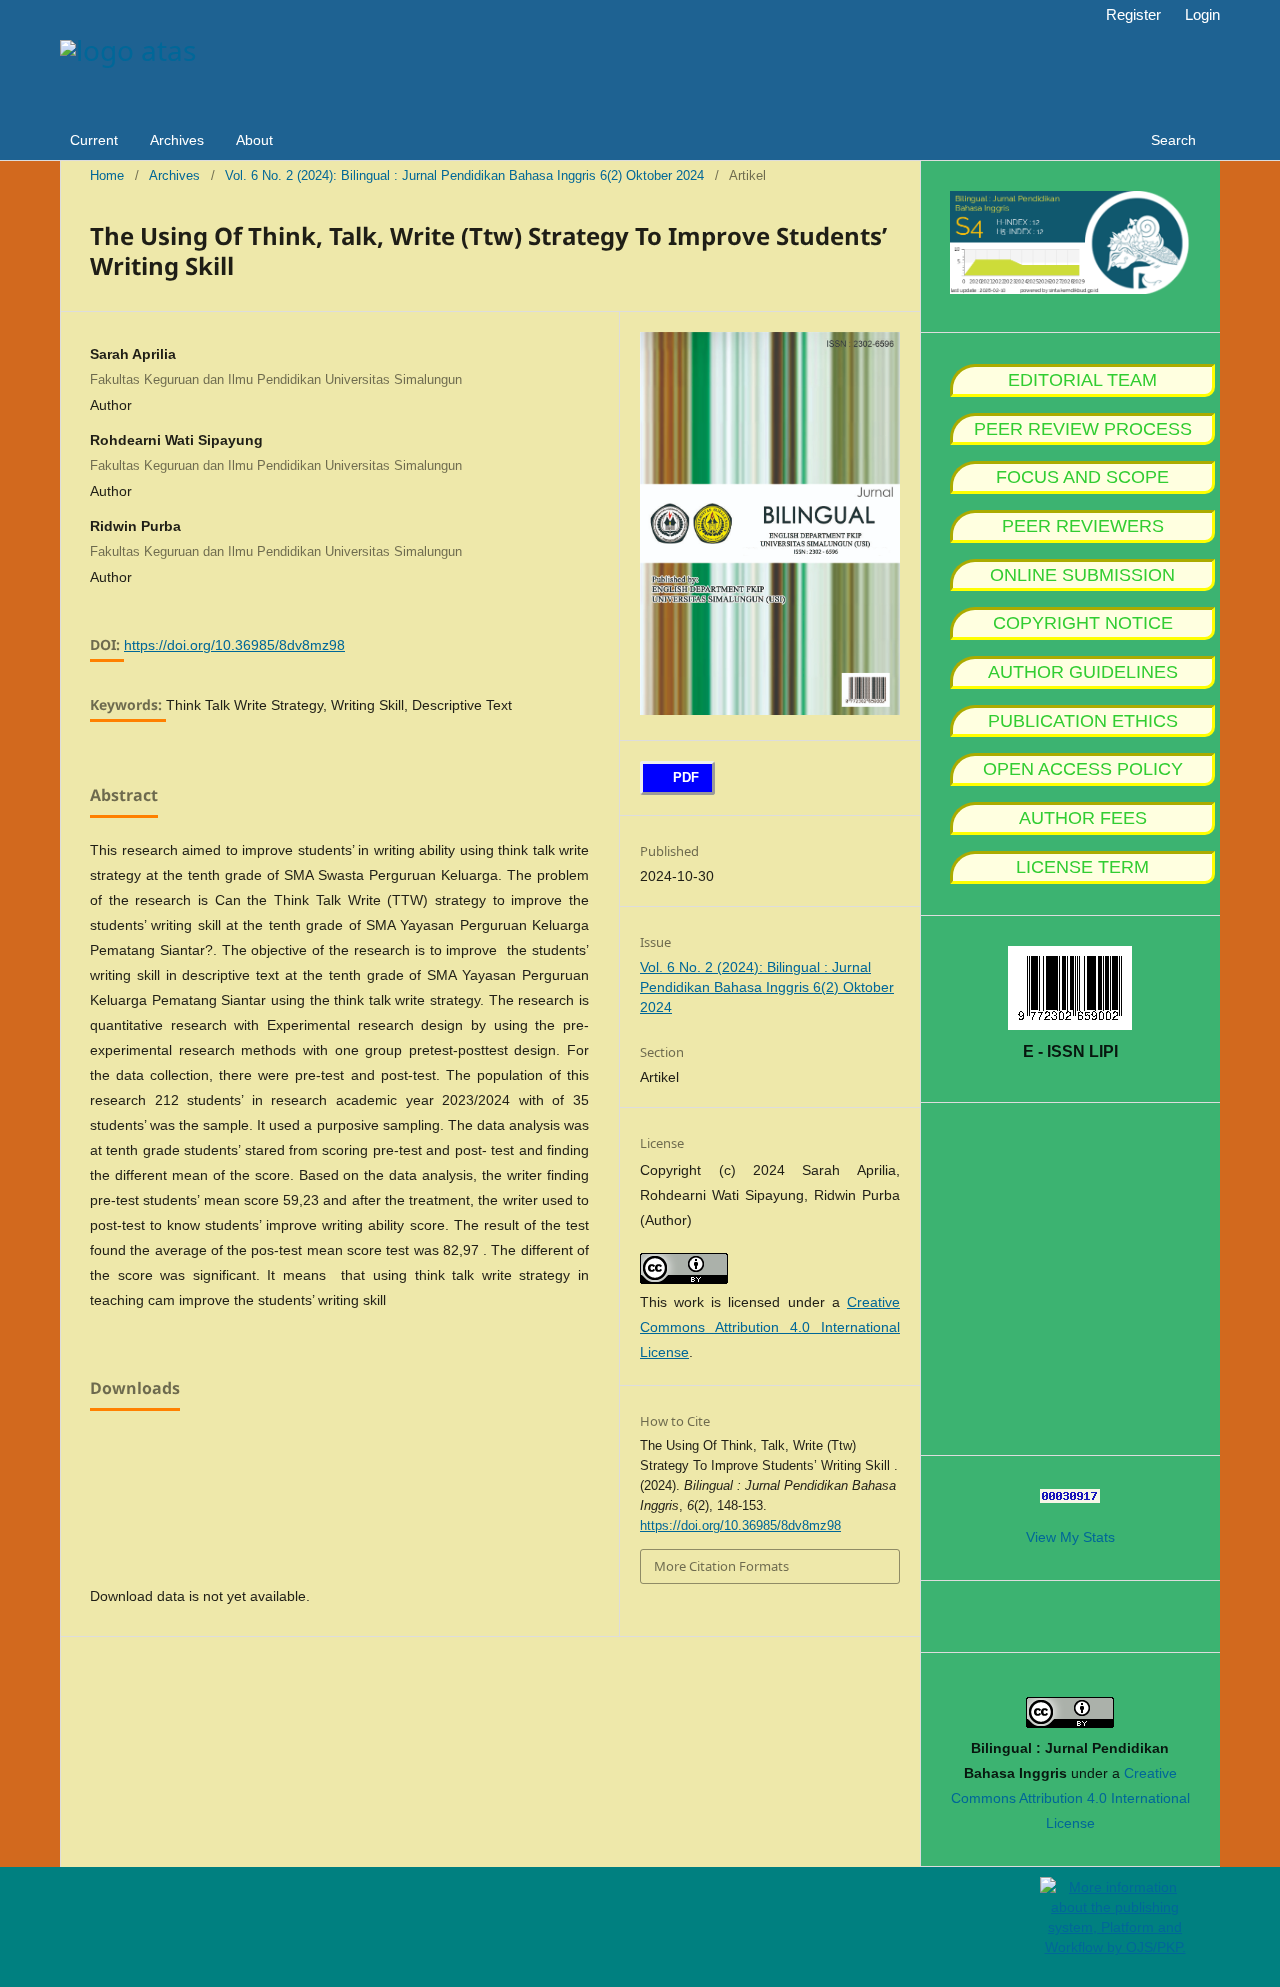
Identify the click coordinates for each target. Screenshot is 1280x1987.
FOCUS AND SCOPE (1082, 477)
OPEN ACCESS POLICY (1083, 769)
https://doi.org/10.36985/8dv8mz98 (234, 645)
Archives (177, 140)
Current (94, 140)
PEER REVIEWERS (1083, 526)
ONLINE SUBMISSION (1082, 575)
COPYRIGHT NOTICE (1083, 623)
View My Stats (1070, 1537)
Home (107, 175)
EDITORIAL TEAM (1082, 380)
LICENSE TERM (1082, 867)
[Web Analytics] (1070, 1498)
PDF (684, 777)
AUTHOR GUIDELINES (1083, 672)
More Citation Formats (721, 1566)
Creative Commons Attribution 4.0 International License (770, 1327)
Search (1171, 140)
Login (1202, 14)
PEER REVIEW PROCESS (1083, 429)
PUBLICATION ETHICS (1083, 721)
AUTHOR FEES (1083, 818)
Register (1133, 14)
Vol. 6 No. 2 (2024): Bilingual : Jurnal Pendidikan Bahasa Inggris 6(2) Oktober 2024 (464, 175)
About (254, 140)
